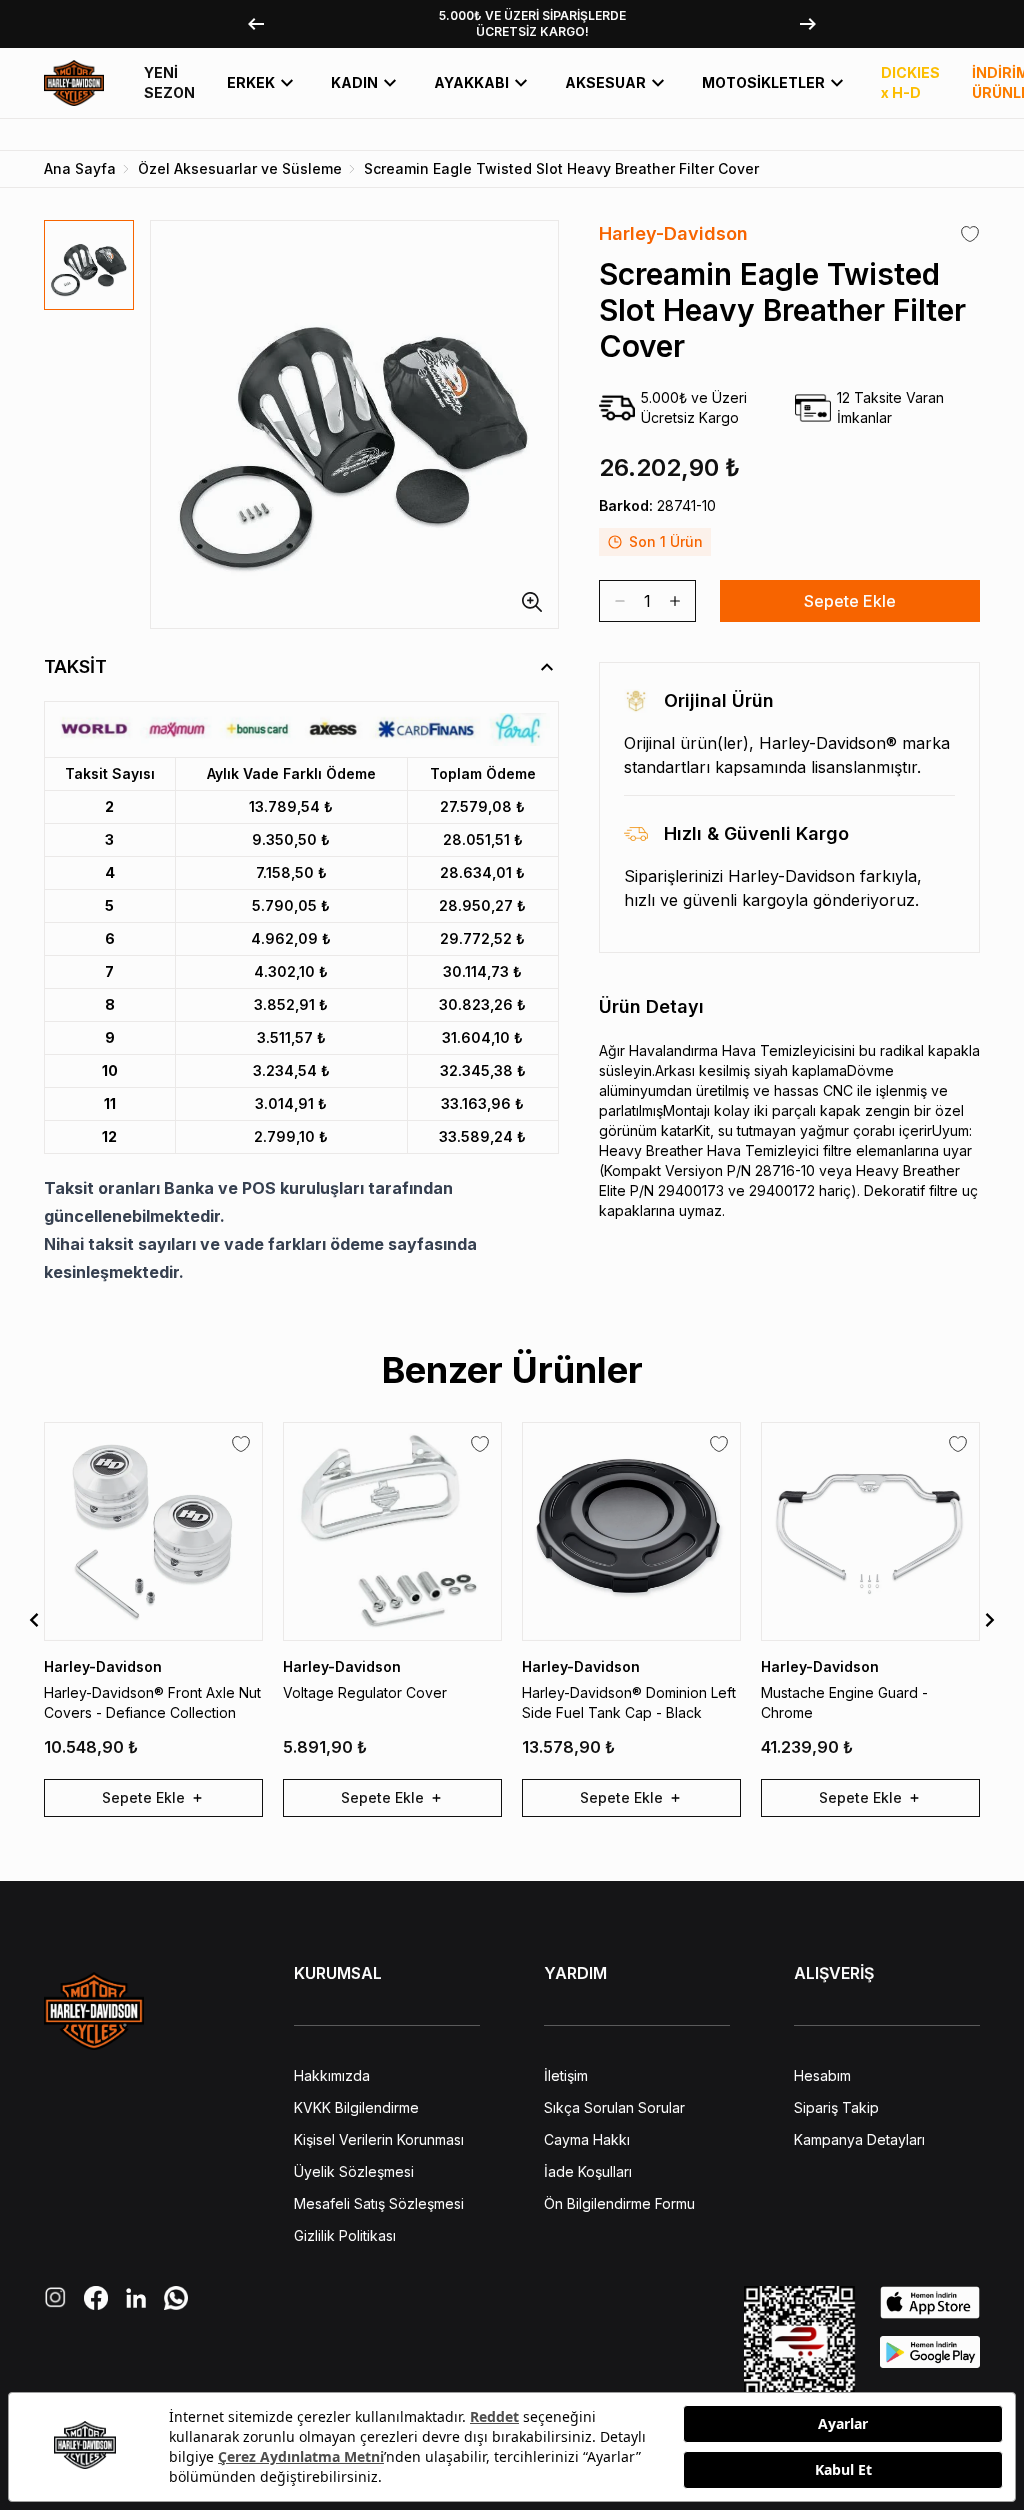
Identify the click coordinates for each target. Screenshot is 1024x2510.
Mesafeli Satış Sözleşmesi (379, 2203)
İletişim (566, 2075)
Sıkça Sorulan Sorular (614, 2107)
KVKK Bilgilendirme (356, 2107)
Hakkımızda (332, 2075)
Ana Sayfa (80, 168)
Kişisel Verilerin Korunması (379, 2139)
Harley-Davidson (673, 233)
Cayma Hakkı (587, 2139)
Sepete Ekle (850, 601)
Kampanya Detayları (859, 2139)
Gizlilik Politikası (345, 2235)
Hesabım (822, 2075)
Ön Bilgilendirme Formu (619, 2203)
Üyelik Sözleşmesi (354, 2171)
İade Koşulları (588, 2171)
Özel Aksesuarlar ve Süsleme (240, 168)
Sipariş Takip (836, 2107)
